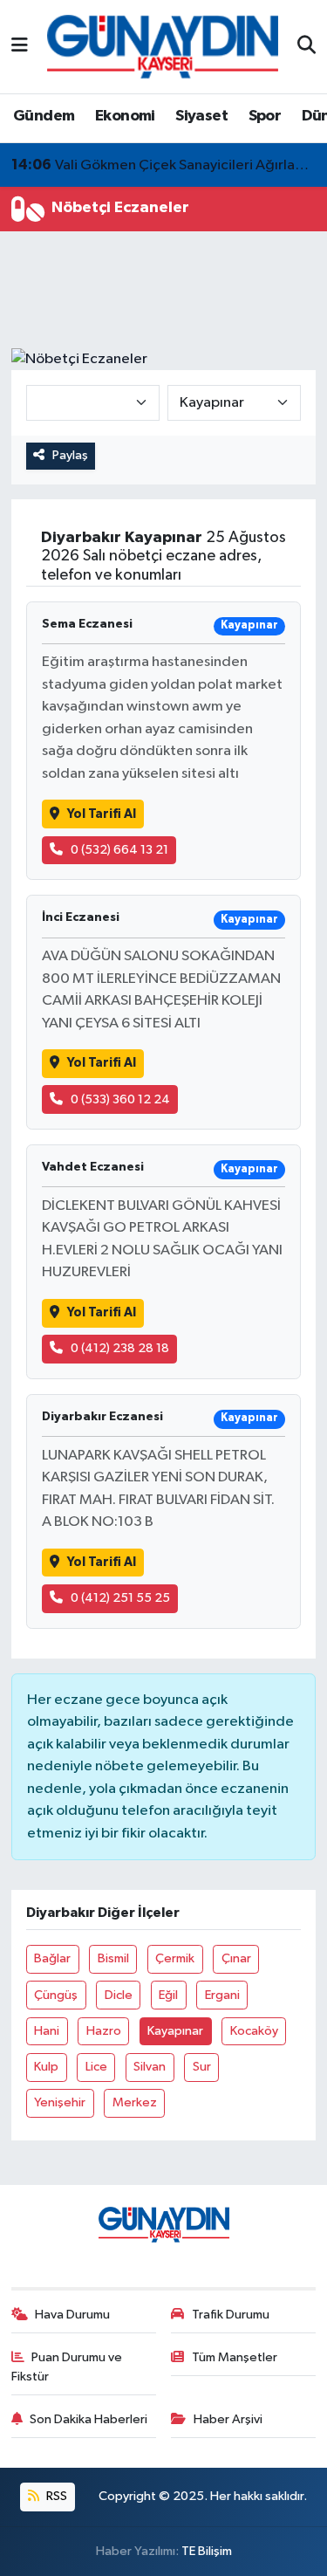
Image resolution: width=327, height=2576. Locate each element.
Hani (47, 2031)
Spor (265, 116)
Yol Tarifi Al (102, 814)
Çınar (236, 1958)
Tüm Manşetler (235, 2357)
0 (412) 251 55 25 (120, 1598)
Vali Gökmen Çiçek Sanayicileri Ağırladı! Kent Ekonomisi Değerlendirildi (164, 165)
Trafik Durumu (231, 2315)
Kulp (46, 2067)
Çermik (175, 1958)
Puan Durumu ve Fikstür (67, 2367)
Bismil (113, 1958)
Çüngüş (56, 1995)
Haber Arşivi (228, 2419)
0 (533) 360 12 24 (120, 1099)
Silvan (150, 2067)
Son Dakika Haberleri (89, 2419)
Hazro (104, 2031)
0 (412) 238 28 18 (120, 1348)
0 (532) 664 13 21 (119, 850)
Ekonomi (125, 116)
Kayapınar (175, 2031)
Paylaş (70, 455)
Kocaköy (254, 2031)
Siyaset (201, 116)
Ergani (222, 1995)
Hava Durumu (72, 2315)
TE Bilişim (207, 2551)
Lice (96, 2067)
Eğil (168, 1995)
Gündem (44, 116)
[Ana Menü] (20, 47)
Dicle (119, 1995)
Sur (202, 2067)
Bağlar (52, 1958)
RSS (55, 2496)
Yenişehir (60, 2102)
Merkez (135, 2102)
